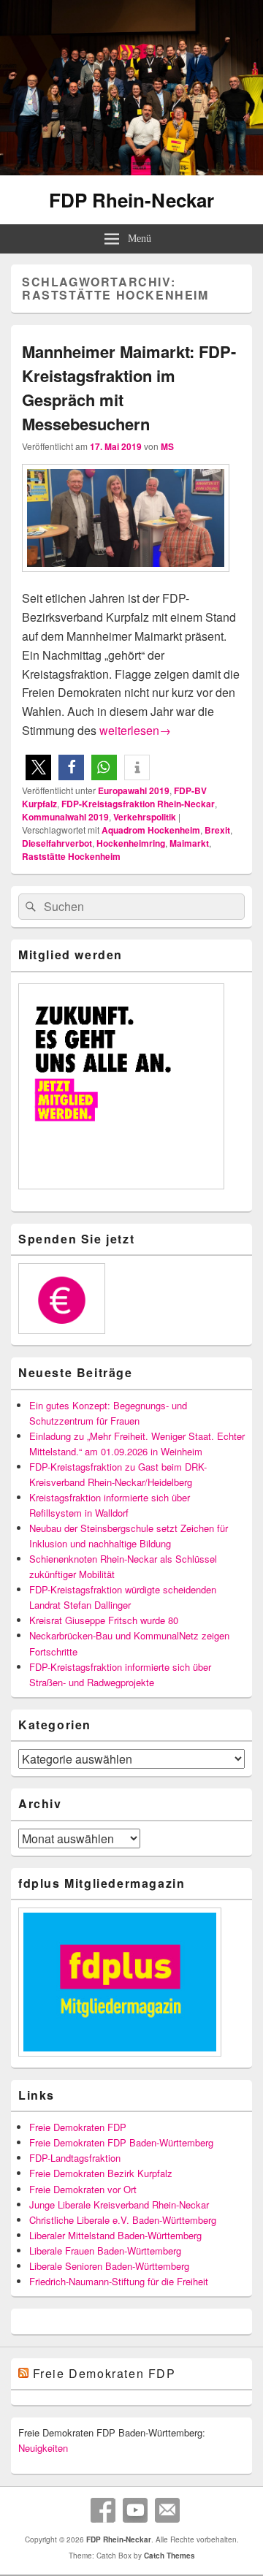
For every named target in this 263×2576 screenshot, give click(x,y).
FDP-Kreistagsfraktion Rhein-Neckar (138, 804)
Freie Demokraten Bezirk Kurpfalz (101, 2173)
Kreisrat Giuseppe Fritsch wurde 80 (104, 1620)
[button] (38, 767)
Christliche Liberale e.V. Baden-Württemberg (123, 2220)
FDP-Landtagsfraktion (75, 2158)
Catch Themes (169, 2556)
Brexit (217, 830)
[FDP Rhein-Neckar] (131, 171)
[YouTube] (135, 2510)
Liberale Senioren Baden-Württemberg (109, 2266)
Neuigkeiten (43, 2448)
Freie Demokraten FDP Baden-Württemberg (121, 2142)
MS (167, 446)
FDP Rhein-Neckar (131, 200)
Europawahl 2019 (134, 790)
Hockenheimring (131, 843)
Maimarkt (189, 843)
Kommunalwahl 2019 (65, 817)
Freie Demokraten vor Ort (83, 2189)
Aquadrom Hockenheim (151, 830)
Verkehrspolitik (145, 817)
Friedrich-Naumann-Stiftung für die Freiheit (119, 2281)
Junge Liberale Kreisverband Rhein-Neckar (119, 2205)
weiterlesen (135, 730)
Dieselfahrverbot (57, 843)
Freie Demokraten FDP (78, 2127)
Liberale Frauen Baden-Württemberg (105, 2251)
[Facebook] (103, 2510)
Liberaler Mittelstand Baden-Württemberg (115, 2235)
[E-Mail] (167, 2510)
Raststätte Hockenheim (71, 856)
